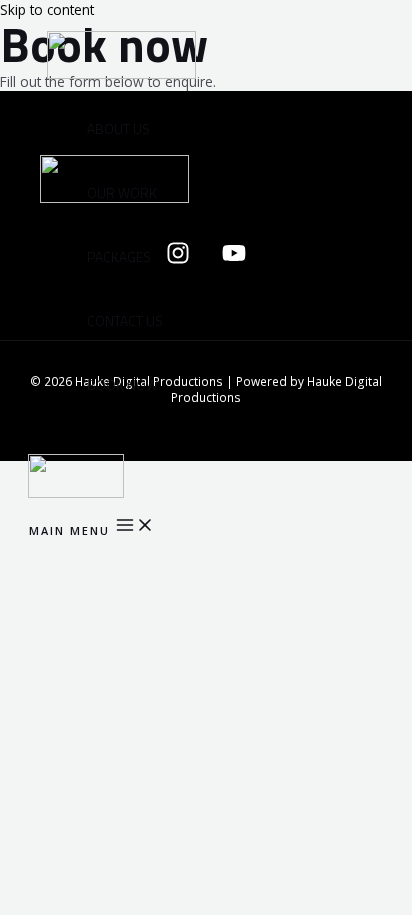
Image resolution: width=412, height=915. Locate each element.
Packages (119, 257)
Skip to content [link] (47, 9)
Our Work (122, 193)
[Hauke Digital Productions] (76, 492)
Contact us (125, 321)
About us (118, 129)
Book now (122, 385)
